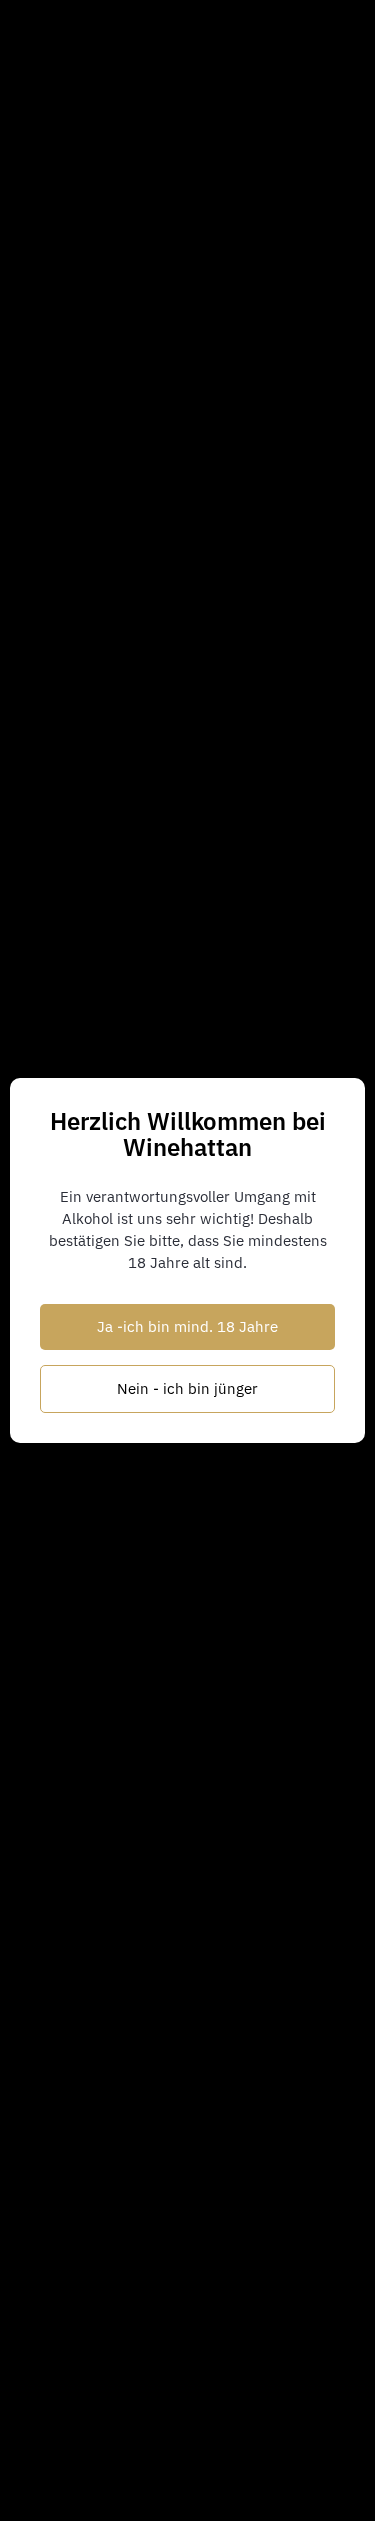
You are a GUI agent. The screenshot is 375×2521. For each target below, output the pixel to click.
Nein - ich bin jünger (187, 1388)
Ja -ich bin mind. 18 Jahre (187, 1326)
